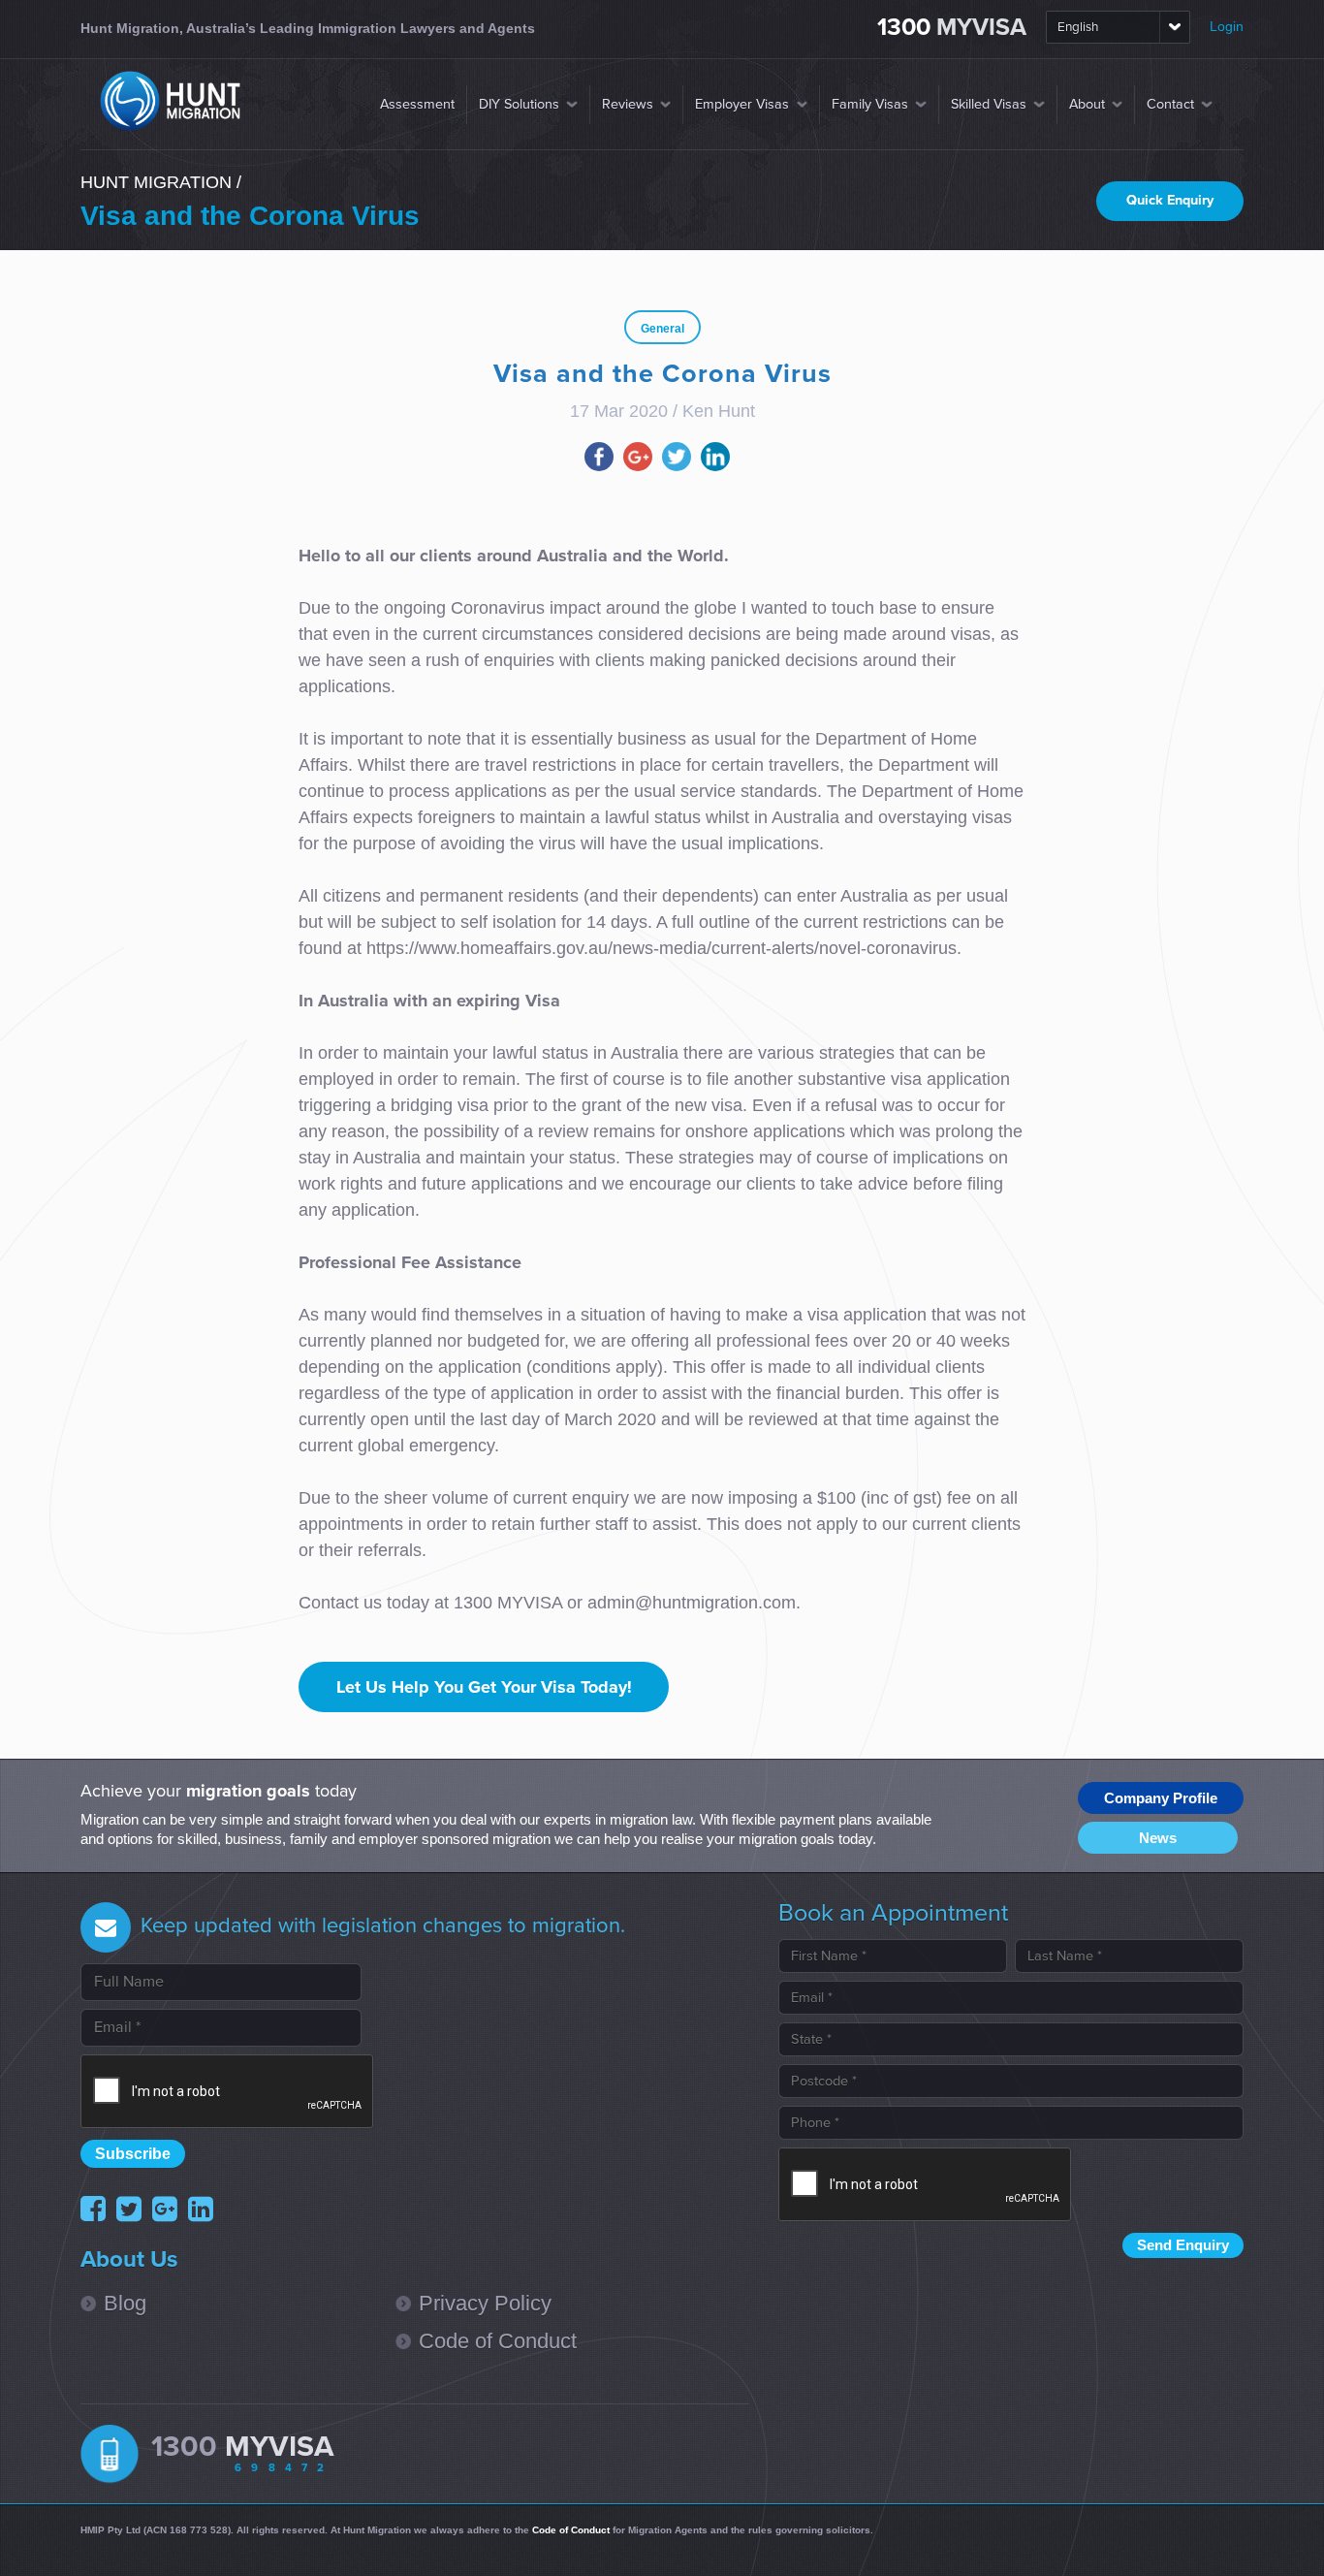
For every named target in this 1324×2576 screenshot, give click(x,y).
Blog (125, 2303)
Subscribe (133, 2153)
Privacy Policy (485, 2303)
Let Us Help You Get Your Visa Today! (484, 1687)
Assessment (417, 104)
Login (1227, 27)
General (662, 329)
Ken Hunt (719, 411)
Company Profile (1161, 1798)
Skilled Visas (989, 104)
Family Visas (870, 104)
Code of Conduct (498, 2341)
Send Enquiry (1183, 2245)
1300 (952, 27)
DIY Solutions (519, 104)
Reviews (628, 104)
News (1158, 1838)
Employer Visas (742, 104)
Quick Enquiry (1170, 200)
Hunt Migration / (161, 182)
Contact (1170, 104)
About (1087, 104)
